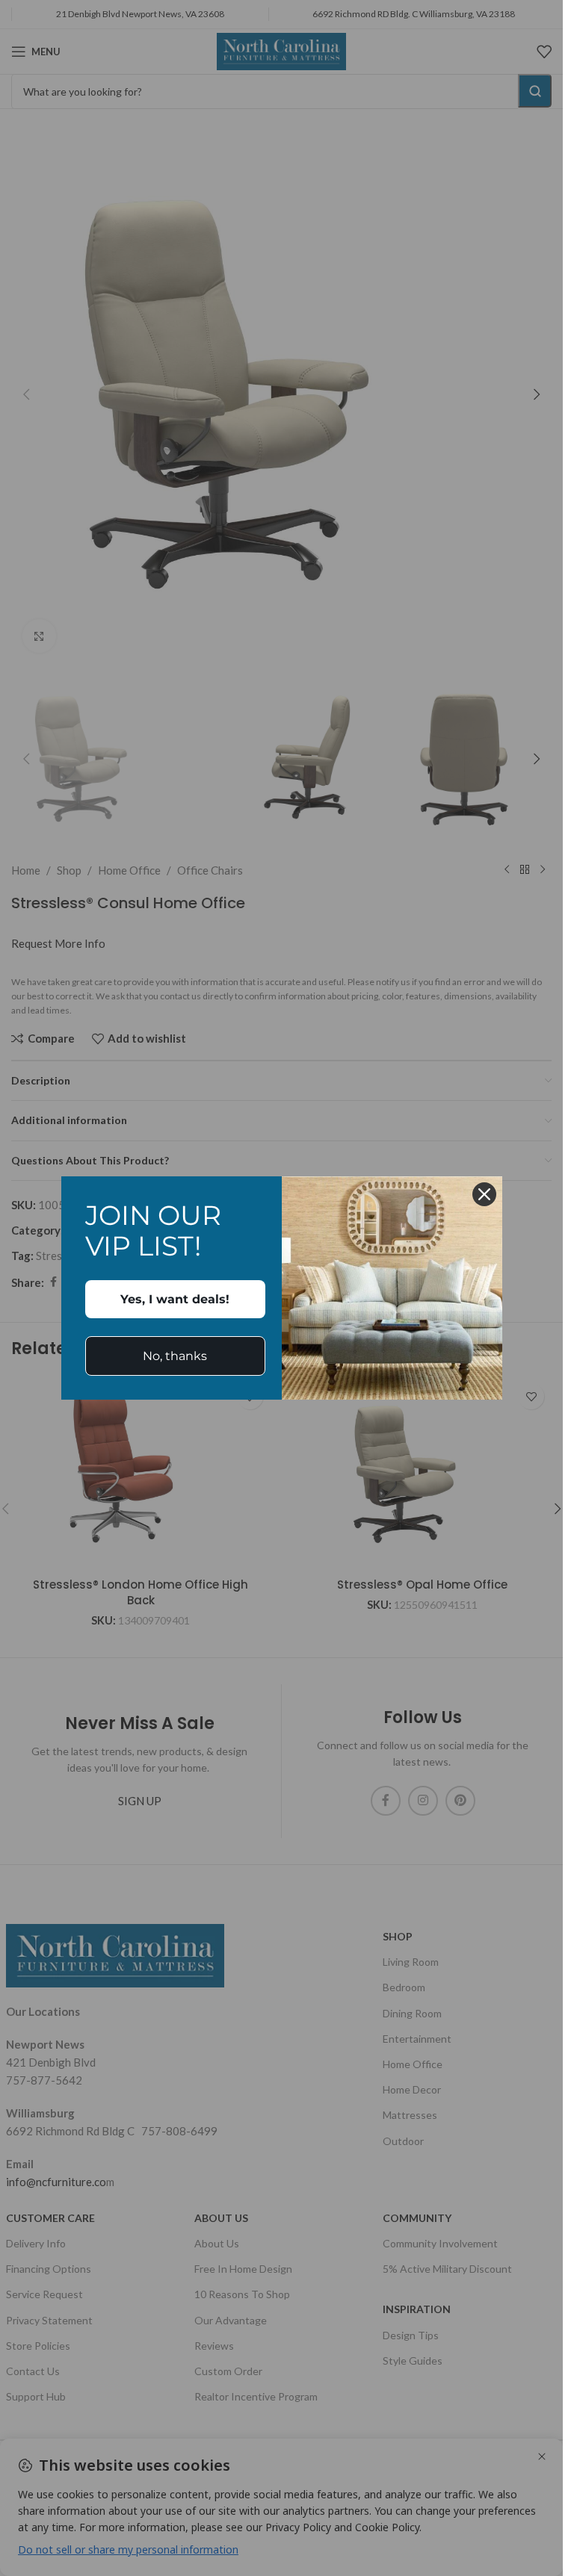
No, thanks (175, 1356)
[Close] (484, 1194)
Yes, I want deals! (175, 1299)
